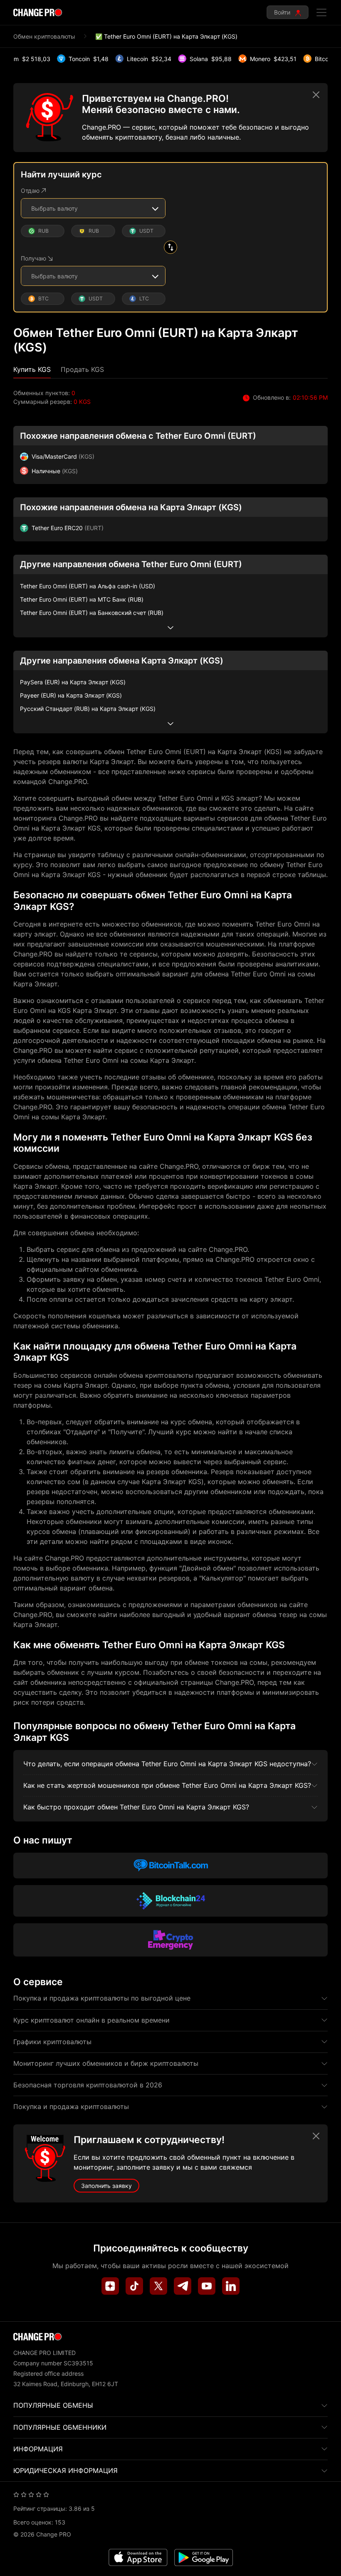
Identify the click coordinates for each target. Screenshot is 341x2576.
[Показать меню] (321, 12)
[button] (32, 370)
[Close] (316, 95)
